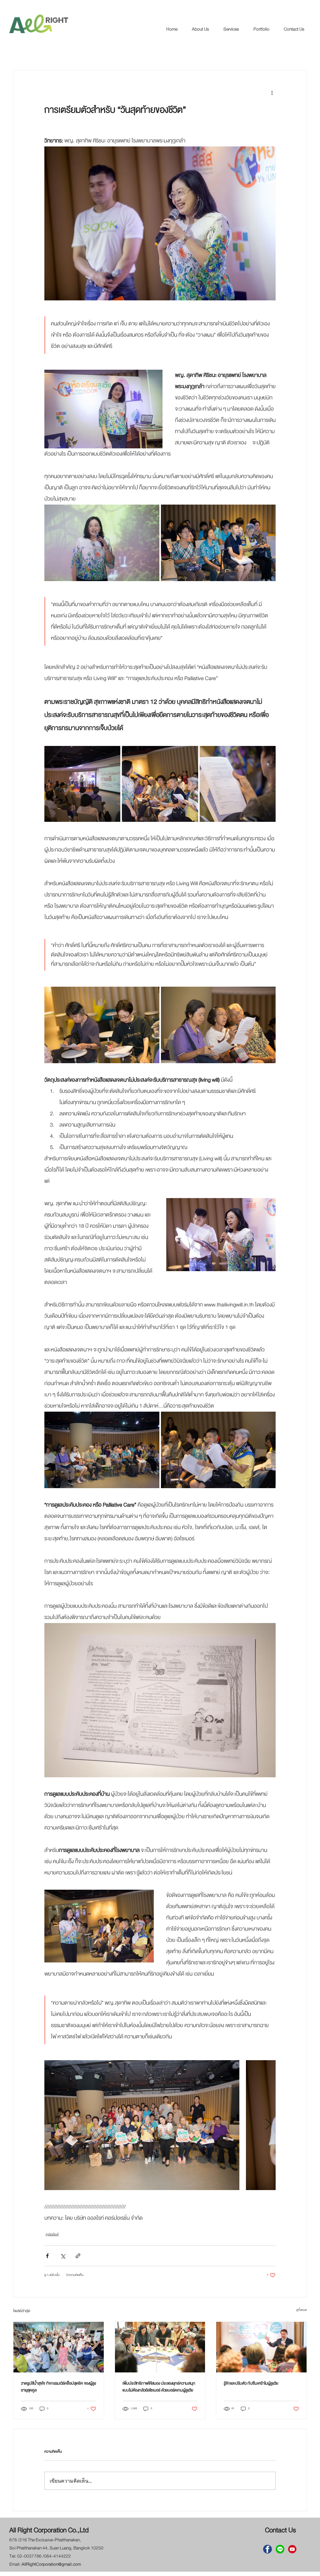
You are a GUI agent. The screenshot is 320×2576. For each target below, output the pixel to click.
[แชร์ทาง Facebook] (47, 2256)
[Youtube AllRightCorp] (292, 2549)
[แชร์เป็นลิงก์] (78, 2256)
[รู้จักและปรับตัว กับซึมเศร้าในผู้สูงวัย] (261, 2347)
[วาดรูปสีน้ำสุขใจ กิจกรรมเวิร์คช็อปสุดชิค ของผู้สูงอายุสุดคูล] (59, 2347)
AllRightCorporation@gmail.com (51, 2564)
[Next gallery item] (268, 2125)
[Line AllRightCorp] (280, 2549)
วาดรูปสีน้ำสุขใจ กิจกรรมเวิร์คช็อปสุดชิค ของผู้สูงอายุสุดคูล (58, 2387)
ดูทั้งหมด (302, 2310)
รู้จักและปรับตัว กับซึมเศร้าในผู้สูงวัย (251, 2383)
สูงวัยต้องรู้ (52, 2234)
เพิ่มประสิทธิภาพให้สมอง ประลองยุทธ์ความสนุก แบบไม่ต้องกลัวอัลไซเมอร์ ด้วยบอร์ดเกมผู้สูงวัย (159, 2387)
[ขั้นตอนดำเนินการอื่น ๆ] (272, 93)
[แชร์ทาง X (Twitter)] (63, 2256)
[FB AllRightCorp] (267, 2549)
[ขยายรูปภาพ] (102, 543)
